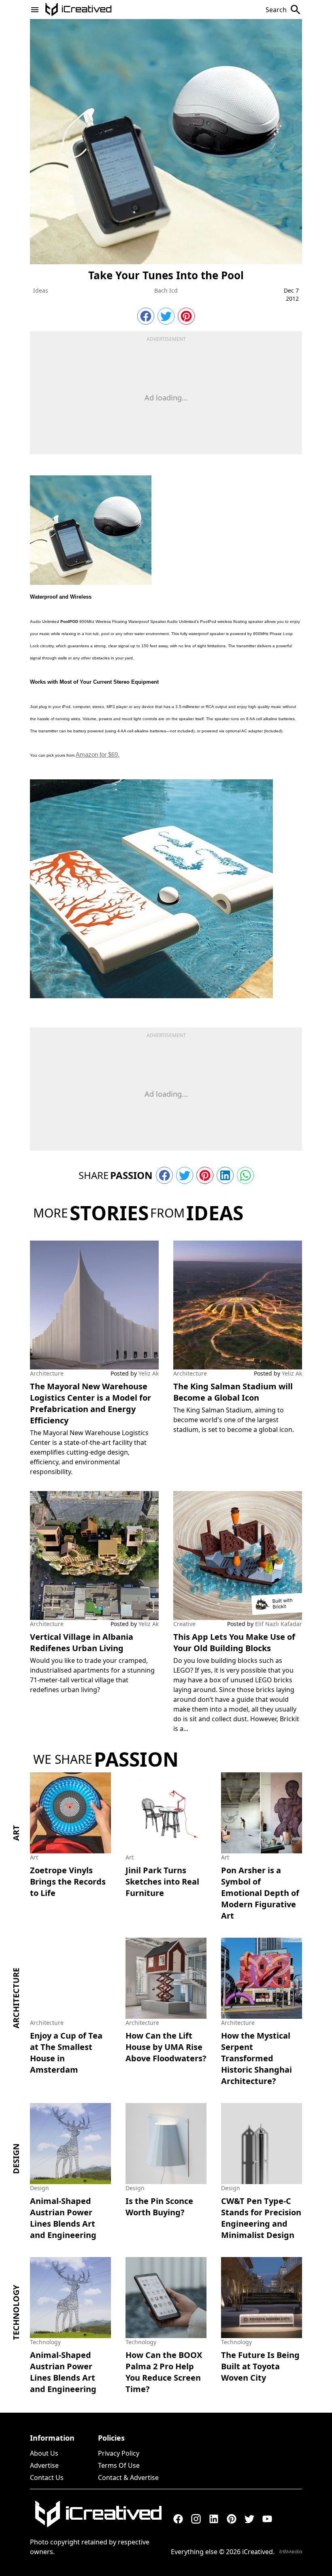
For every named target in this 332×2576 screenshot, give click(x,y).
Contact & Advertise (128, 2478)
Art (16, 1833)
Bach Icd (166, 290)
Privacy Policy (119, 2453)
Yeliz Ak (149, 1373)
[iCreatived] (98, 2514)
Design (16, 2159)
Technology (16, 2313)
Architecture (47, 1373)
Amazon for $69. (98, 754)
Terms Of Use (119, 2465)
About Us (44, 2453)
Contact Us (47, 2478)
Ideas (41, 290)
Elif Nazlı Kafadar (279, 1624)
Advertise (44, 2465)
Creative (184, 1624)
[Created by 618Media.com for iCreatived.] (291, 2551)
